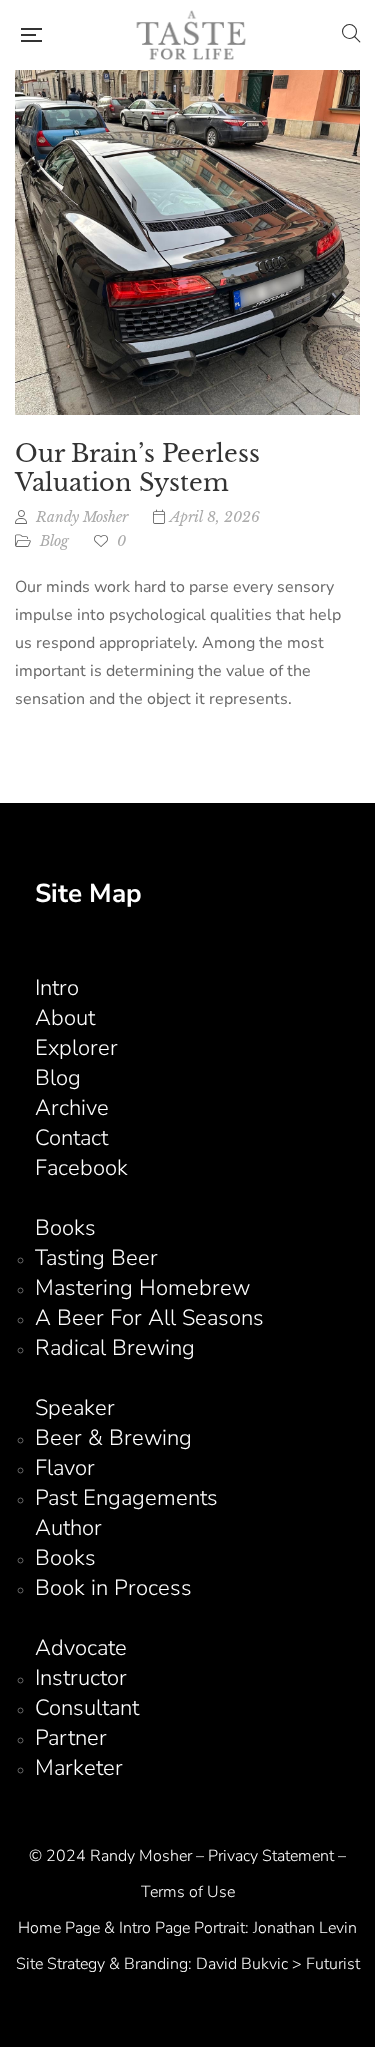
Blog (54, 541)
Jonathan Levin (305, 1928)
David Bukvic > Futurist (278, 1964)
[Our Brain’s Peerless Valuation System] (187, 242)
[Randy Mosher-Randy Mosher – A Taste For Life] (192, 35)
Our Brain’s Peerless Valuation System (137, 468)
